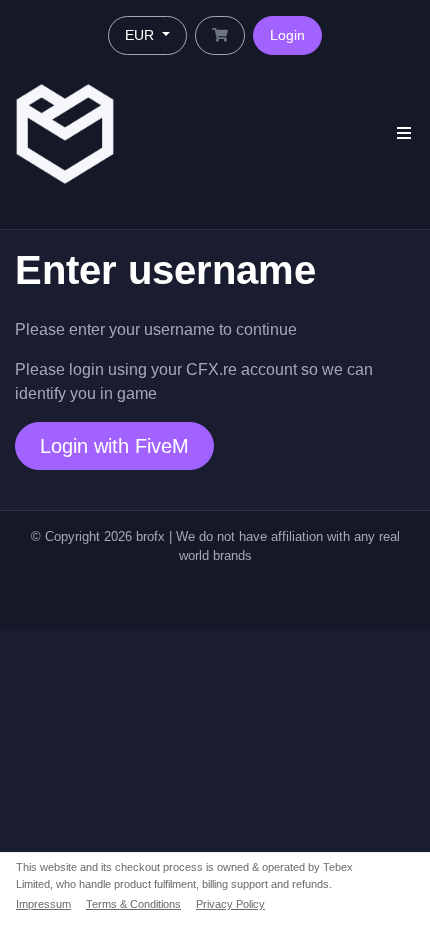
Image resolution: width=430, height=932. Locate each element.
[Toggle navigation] (404, 133)
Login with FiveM (114, 446)
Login (287, 35)
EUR (141, 35)
